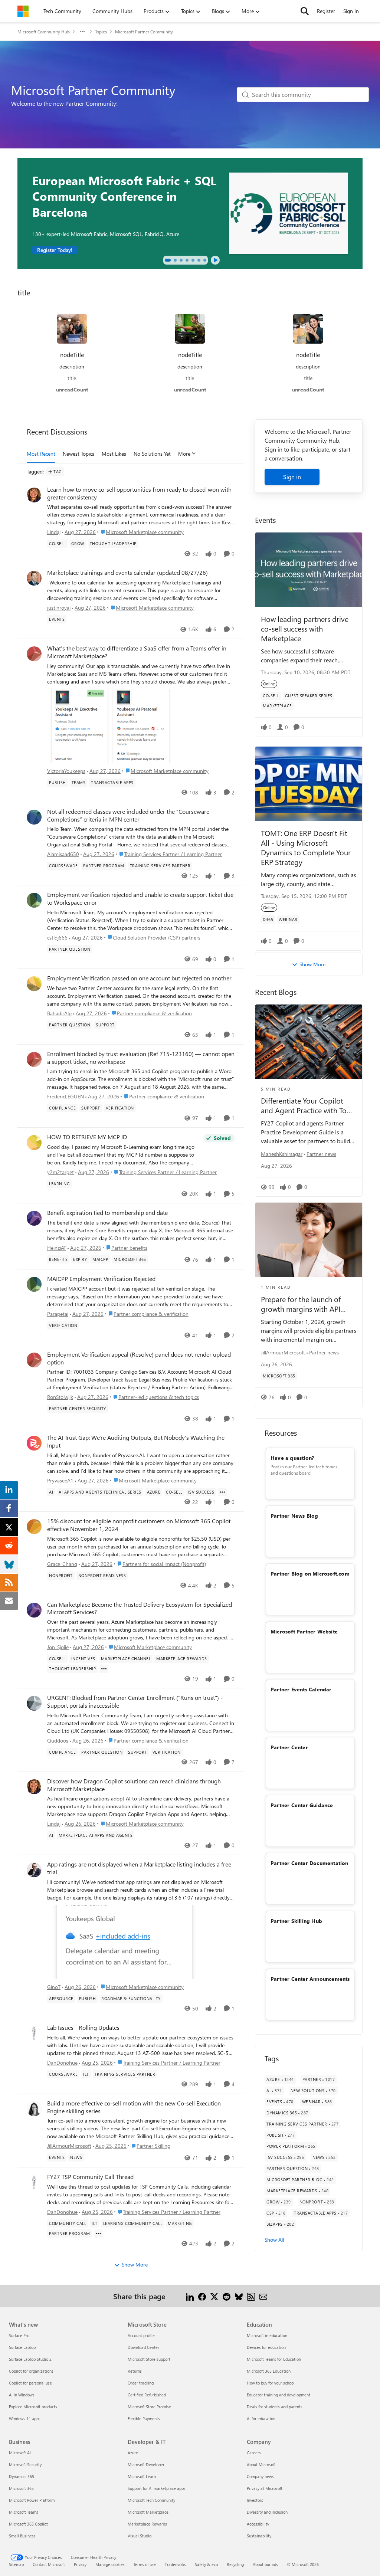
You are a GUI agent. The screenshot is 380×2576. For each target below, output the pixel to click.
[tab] (168, 260)
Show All (274, 2240)
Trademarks (175, 2564)
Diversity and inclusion (267, 2512)
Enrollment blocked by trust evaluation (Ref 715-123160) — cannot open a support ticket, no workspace (141, 1058)
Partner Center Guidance (302, 1805)
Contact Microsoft (49, 2564)
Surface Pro (19, 2335)
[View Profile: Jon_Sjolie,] (34, 1610)
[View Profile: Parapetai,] (34, 1284)
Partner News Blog (294, 1516)
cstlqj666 (57, 938)
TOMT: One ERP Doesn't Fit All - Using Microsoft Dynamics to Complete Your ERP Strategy (306, 847)
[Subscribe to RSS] (251, 2296)
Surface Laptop (22, 2347)
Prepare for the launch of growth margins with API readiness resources (301, 1304)
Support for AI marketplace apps (157, 2488)
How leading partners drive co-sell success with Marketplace (305, 628)
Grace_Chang (62, 1564)
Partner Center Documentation (309, 1863)
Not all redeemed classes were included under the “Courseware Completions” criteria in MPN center (128, 815)
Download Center (143, 2347)
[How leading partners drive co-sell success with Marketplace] (309, 570)
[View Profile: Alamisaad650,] (34, 817)
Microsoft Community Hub (44, 32)
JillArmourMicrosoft (69, 2146)
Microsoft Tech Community (151, 2500)
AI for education (261, 2418)
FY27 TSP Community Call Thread (90, 2177)
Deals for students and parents (275, 2407)
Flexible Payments (144, 2418)
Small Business (22, 2536)
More (184, 454)
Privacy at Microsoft (265, 2488)
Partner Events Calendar (301, 1689)
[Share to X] (214, 2296)
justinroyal (59, 608)
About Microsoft (261, 2464)
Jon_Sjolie (58, 1647)
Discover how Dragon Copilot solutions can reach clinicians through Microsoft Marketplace (134, 1785)
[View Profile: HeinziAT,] (34, 1218)
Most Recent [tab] (41, 454)
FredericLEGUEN (65, 1096)
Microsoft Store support (149, 2359)
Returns (135, 2371)
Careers (254, 2453)
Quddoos (58, 1741)
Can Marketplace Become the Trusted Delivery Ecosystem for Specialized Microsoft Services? (140, 1608)
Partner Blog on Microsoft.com (310, 1574)
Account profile (141, 2335)
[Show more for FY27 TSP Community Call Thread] (98, 2233)
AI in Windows (22, 2395)
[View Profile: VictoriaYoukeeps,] (34, 654)
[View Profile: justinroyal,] (34, 578)
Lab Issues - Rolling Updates (83, 2028)
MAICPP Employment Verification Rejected (101, 1279)
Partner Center (289, 1747)
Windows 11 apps (25, 2418)
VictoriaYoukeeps (66, 771)
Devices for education (266, 2347)
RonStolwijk (60, 1397)
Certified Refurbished (147, 2395)
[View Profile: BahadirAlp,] (34, 984)
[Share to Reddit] (227, 2296)
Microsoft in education (267, 2335)
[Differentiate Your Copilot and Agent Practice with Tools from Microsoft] (309, 1042)
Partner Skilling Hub (296, 1921)
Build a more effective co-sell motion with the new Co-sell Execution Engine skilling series (134, 2107)
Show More (135, 2264)
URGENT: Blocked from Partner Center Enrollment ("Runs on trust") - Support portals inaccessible (135, 1702)
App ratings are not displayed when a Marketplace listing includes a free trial (139, 1868)
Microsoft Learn (142, 2476)
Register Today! (55, 250)
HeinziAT (57, 1248)
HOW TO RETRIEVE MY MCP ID (87, 1137)
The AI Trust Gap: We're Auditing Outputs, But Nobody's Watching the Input (136, 1441)
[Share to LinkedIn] (190, 2296)
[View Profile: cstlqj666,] (34, 900)
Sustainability (259, 2536)
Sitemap (16, 2564)
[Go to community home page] (23, 11)
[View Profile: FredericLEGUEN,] (34, 1059)
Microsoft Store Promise (149, 2407)
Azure (133, 2453)
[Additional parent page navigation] (82, 32)
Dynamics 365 (22, 2476)
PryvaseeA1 (60, 1480)
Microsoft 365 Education (269, 2371)
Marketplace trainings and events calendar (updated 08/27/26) (127, 573)
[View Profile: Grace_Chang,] (34, 1527)
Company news (260, 2476)
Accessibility (258, 2524)
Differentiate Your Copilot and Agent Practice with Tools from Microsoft (308, 1105)
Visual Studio (140, 2536)
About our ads (265, 2564)
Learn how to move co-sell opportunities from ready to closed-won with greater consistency (139, 493)
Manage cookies (110, 2564)
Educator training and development (279, 2395)
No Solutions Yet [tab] (152, 454)
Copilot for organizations (31, 2371)
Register (326, 11)
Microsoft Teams (24, 2512)
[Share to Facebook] (202, 2296)
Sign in (292, 477)
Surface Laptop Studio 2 (30, 2359)
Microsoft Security (25, 2464)
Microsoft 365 (21, 2488)
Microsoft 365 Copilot (28, 2524)
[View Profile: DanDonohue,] (34, 2033)
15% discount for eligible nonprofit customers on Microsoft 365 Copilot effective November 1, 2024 (139, 1525)
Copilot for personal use (30, 2383)
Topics (101, 32)
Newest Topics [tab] (78, 454)
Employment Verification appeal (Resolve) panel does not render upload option (139, 1358)
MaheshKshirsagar (282, 1154)
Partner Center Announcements (310, 1979)
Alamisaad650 (63, 854)
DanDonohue (62, 2063)
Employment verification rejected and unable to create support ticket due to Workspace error (140, 899)
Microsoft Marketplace (148, 2512)
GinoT (54, 1987)
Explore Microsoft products (33, 2407)
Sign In (351, 11)
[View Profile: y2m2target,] (34, 1143)
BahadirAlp (59, 1013)
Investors (255, 2500)
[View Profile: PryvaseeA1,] (34, 1443)
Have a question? (292, 1458)
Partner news (321, 1154)
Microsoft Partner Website (304, 1631)
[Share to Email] (263, 2296)
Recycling (235, 2564)
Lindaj (54, 532)
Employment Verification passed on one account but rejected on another (139, 978)
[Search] (305, 11)
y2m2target (60, 1172)
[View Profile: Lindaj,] (34, 495)
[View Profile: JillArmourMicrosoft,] (34, 2109)
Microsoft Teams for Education (274, 2359)
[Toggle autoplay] (215, 260)
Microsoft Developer (146, 2464)
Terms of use (145, 2564)
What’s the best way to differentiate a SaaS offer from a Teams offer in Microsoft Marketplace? (137, 652)
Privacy (80, 2564)
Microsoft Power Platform (32, 2500)
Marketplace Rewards (147, 2524)
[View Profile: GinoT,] (34, 1870)
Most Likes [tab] (114, 454)
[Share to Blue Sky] (239, 2296)
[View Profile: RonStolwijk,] (34, 1360)
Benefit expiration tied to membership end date (107, 1213)
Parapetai (58, 1314)
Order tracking (141, 2383)
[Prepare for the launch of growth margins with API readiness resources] (309, 1240)
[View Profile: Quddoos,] (34, 1703)
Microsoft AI (20, 2453)
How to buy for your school (271, 2383)
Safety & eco (206, 2564)
